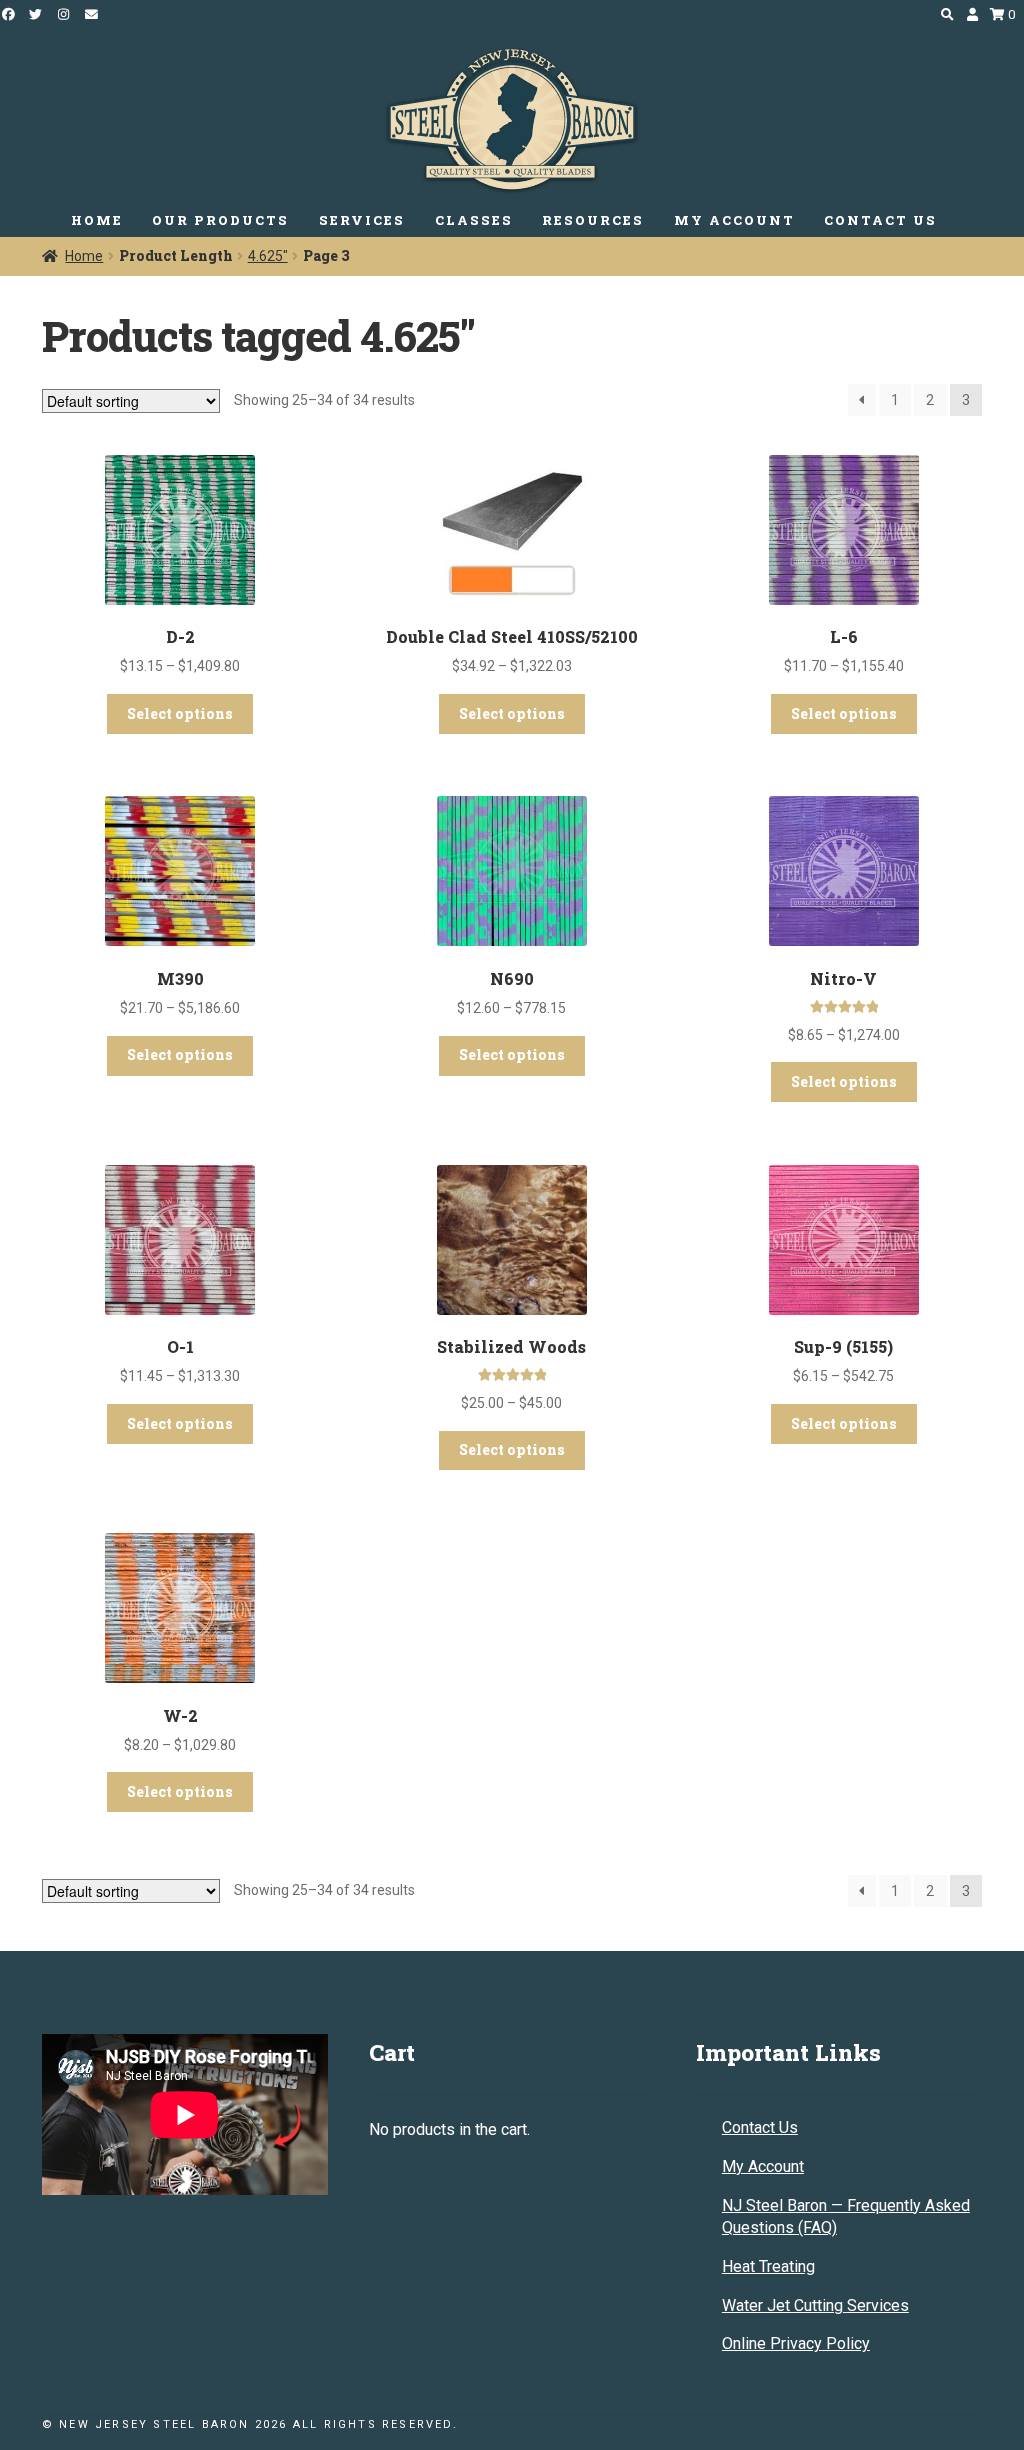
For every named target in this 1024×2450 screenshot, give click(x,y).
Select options (180, 713)
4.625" (268, 256)
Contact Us (760, 2127)
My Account (763, 2166)
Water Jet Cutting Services (815, 2305)
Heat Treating (768, 2266)
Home (84, 256)
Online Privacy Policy (796, 2343)
